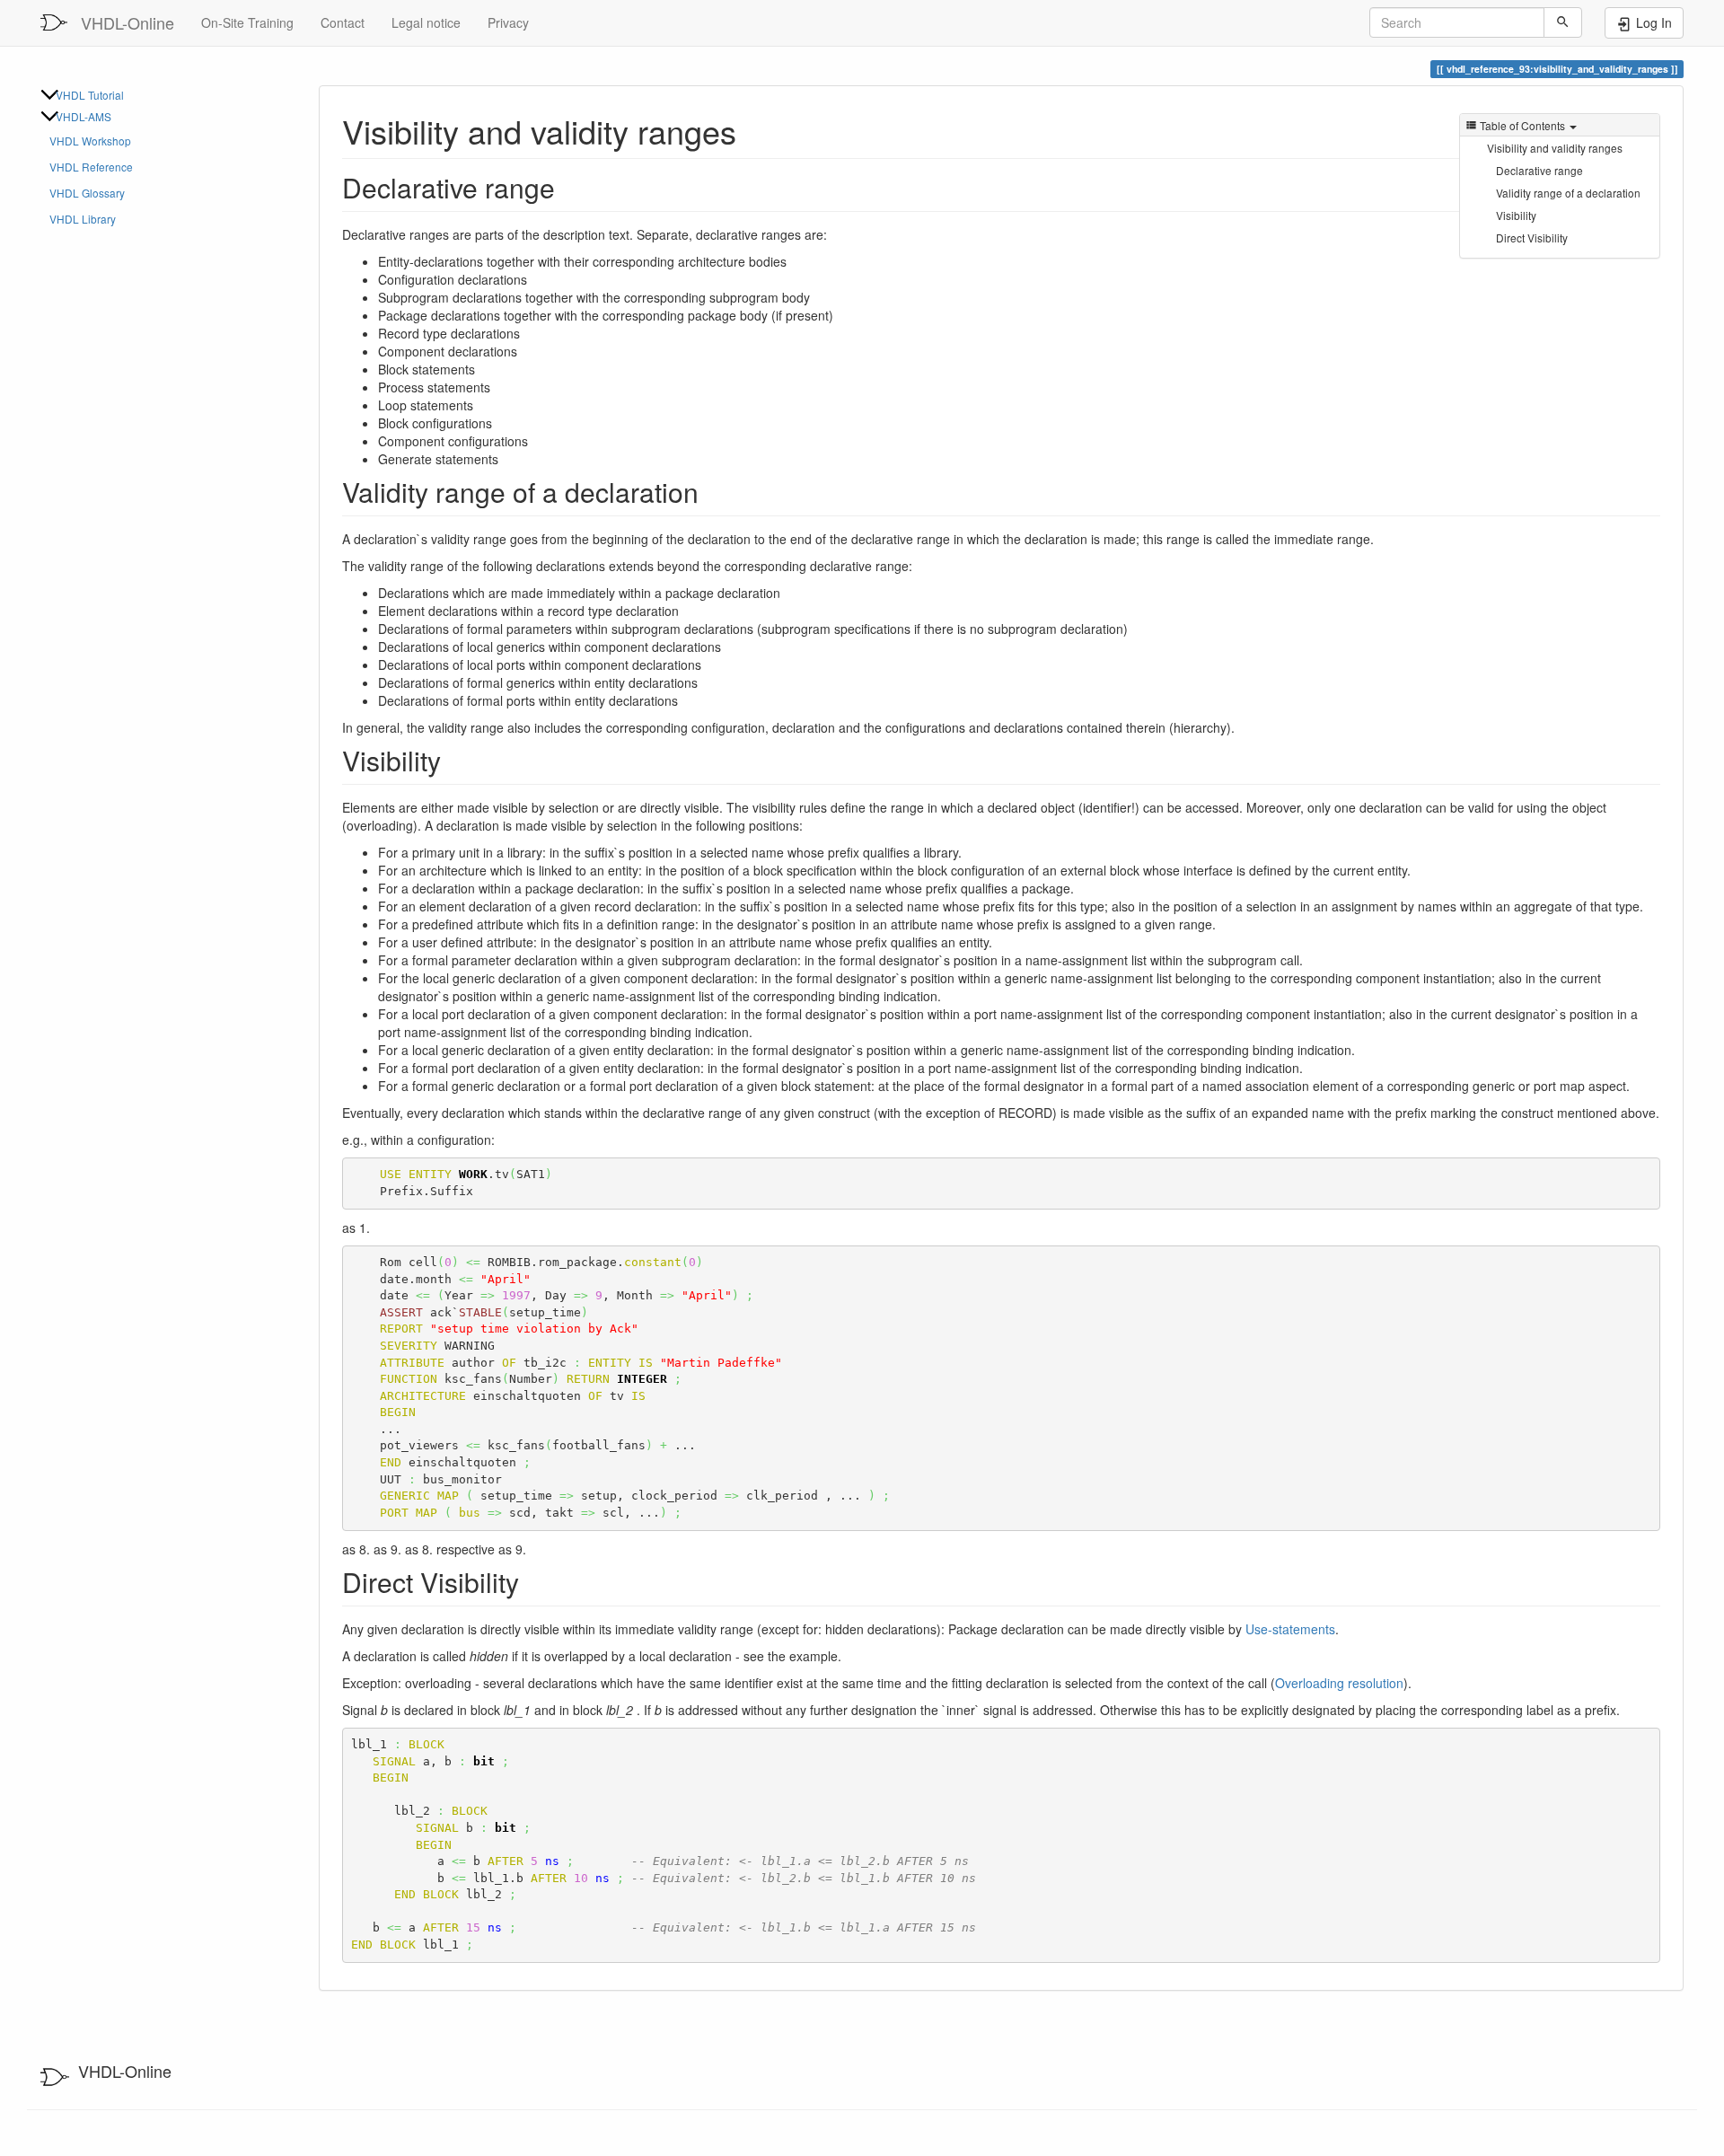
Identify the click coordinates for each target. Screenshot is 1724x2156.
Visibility (1516, 215)
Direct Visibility (1532, 238)
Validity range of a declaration (1568, 193)
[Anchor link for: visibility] (454, 760)
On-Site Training (247, 22)
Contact (343, 22)
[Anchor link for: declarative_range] (568, 187)
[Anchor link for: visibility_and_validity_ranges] (753, 130)
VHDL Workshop (90, 141)
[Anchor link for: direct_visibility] (532, 1581)
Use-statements (1290, 1629)
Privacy (508, 22)
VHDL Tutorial (90, 95)
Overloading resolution (1339, 1683)
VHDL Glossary (87, 193)
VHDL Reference (91, 167)
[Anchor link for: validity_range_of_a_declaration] (712, 491)
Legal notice (426, 22)
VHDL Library (83, 219)
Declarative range (1539, 170)
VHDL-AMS (84, 116)
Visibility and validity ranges (1555, 148)
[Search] (1563, 22)
